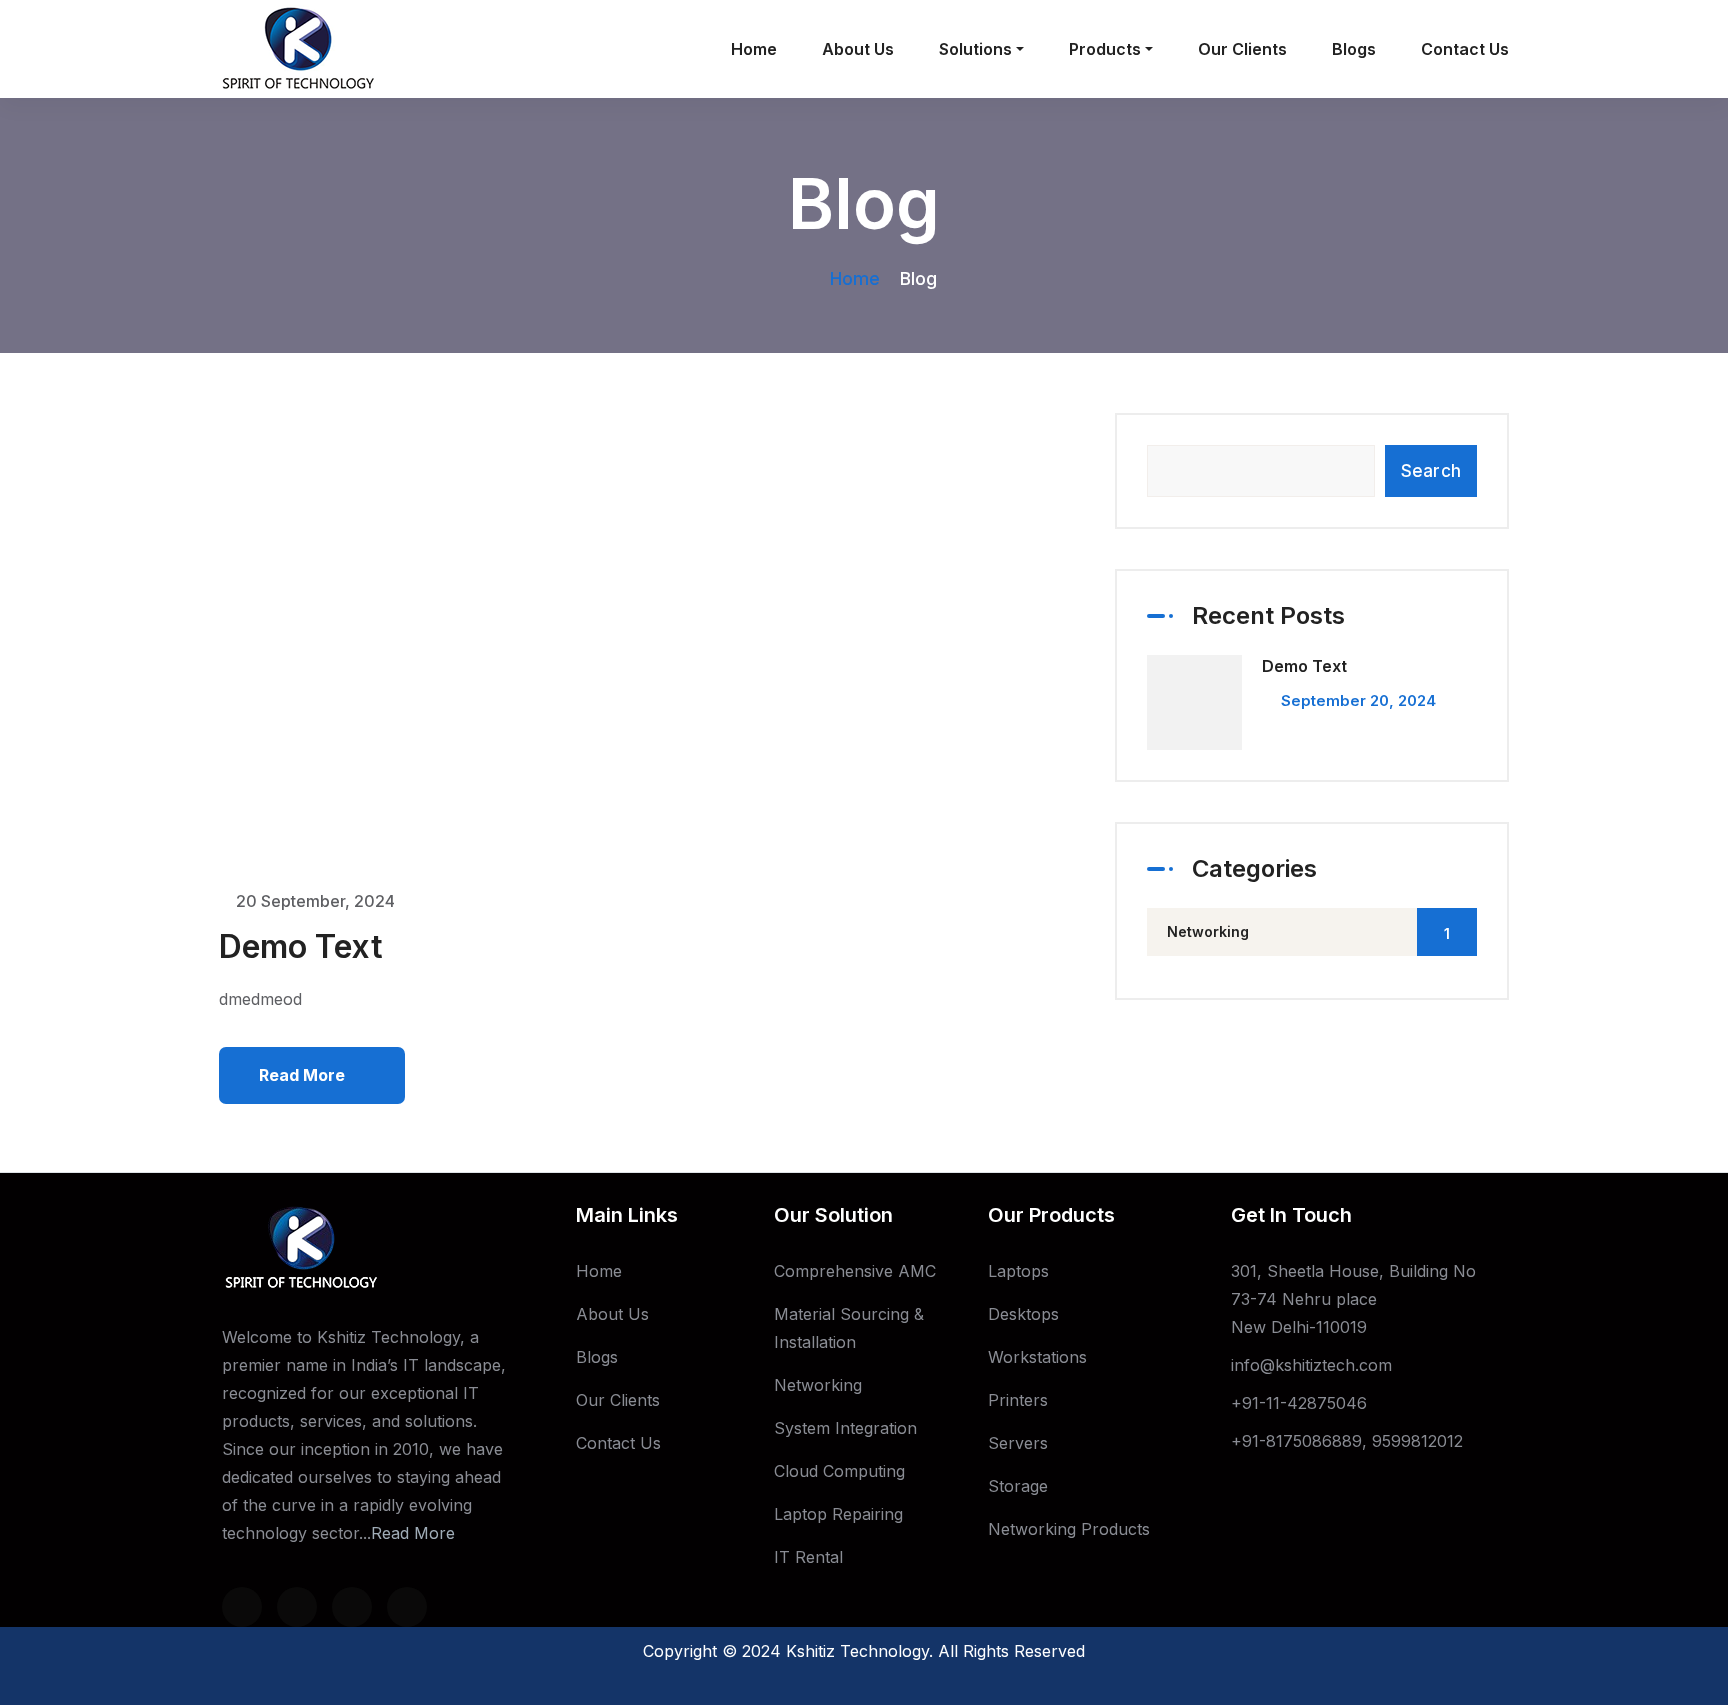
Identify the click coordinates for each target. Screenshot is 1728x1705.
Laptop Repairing (838, 1514)
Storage (1018, 1486)
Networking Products (1069, 1529)
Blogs (1354, 49)
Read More (413, 1533)
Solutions (975, 49)
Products (1105, 49)
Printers (1018, 1400)
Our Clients (1242, 49)
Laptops (1018, 1271)
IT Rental (808, 1557)
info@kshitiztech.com (1311, 1365)
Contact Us (1465, 49)
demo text (301, 946)
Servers (1018, 1443)
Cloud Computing (839, 1471)
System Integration (845, 1428)
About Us (858, 49)
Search (1431, 471)
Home (754, 49)
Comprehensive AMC (855, 1271)
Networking (1308, 932)
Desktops (1023, 1314)
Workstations (1037, 1357)
